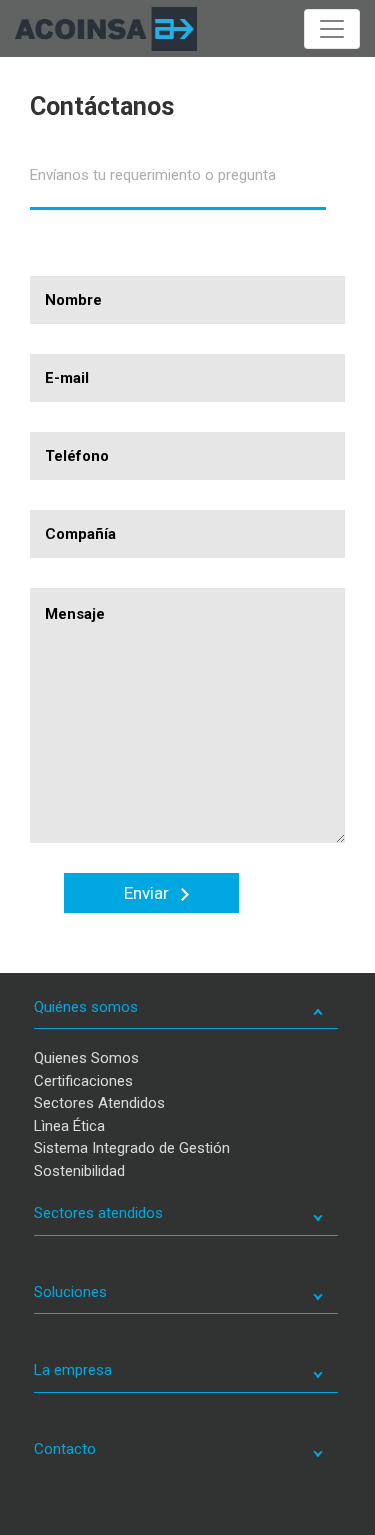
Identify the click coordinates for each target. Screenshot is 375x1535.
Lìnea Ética (69, 1126)
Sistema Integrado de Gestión (132, 1148)
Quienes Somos (86, 1058)
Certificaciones (83, 1081)
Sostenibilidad (79, 1171)
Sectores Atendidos (99, 1103)
